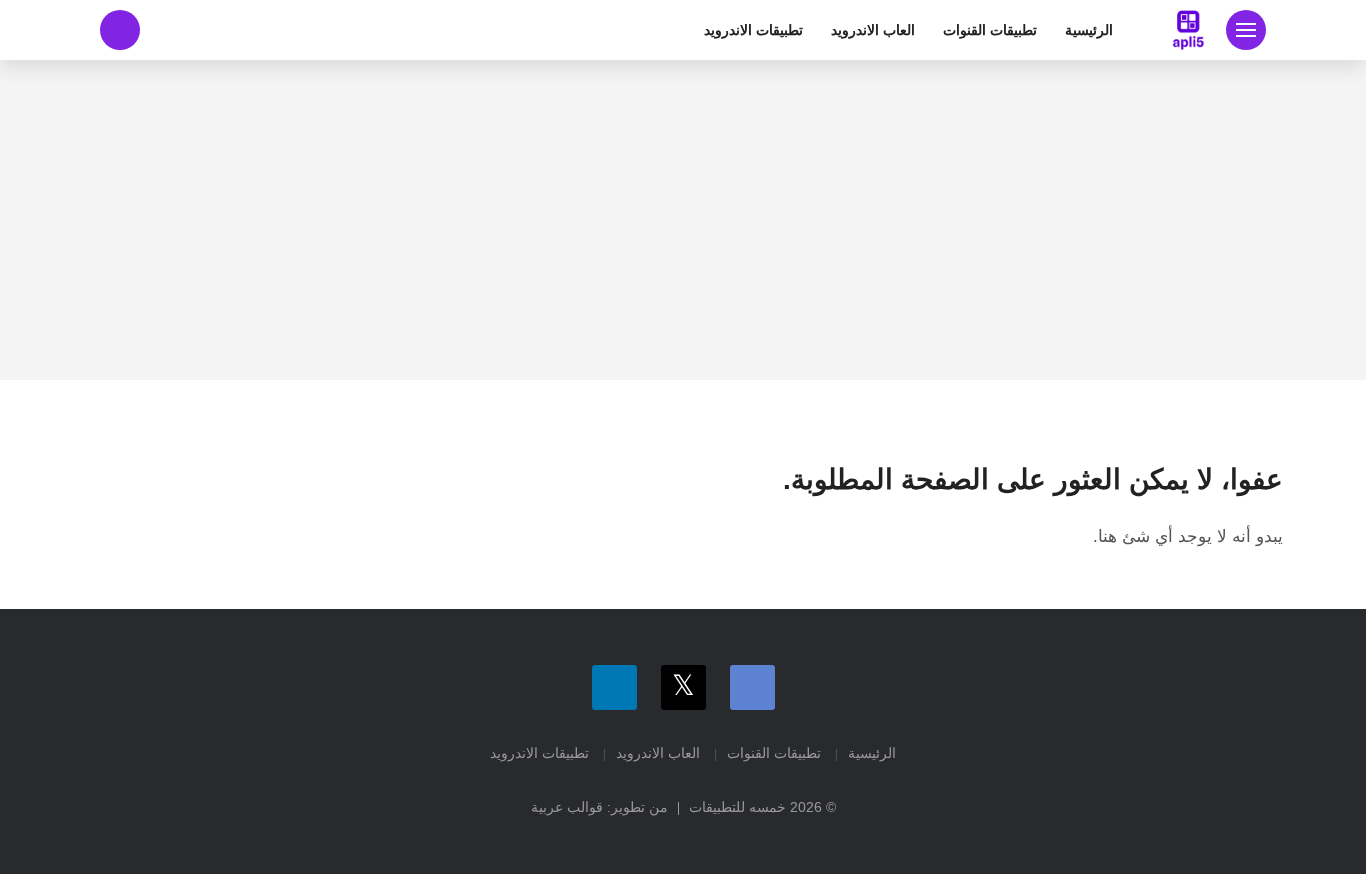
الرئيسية (1089, 30)
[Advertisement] (683, 220)
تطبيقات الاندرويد (753, 30)
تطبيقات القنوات (990, 30)
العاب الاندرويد (873, 30)
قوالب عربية (567, 807)
